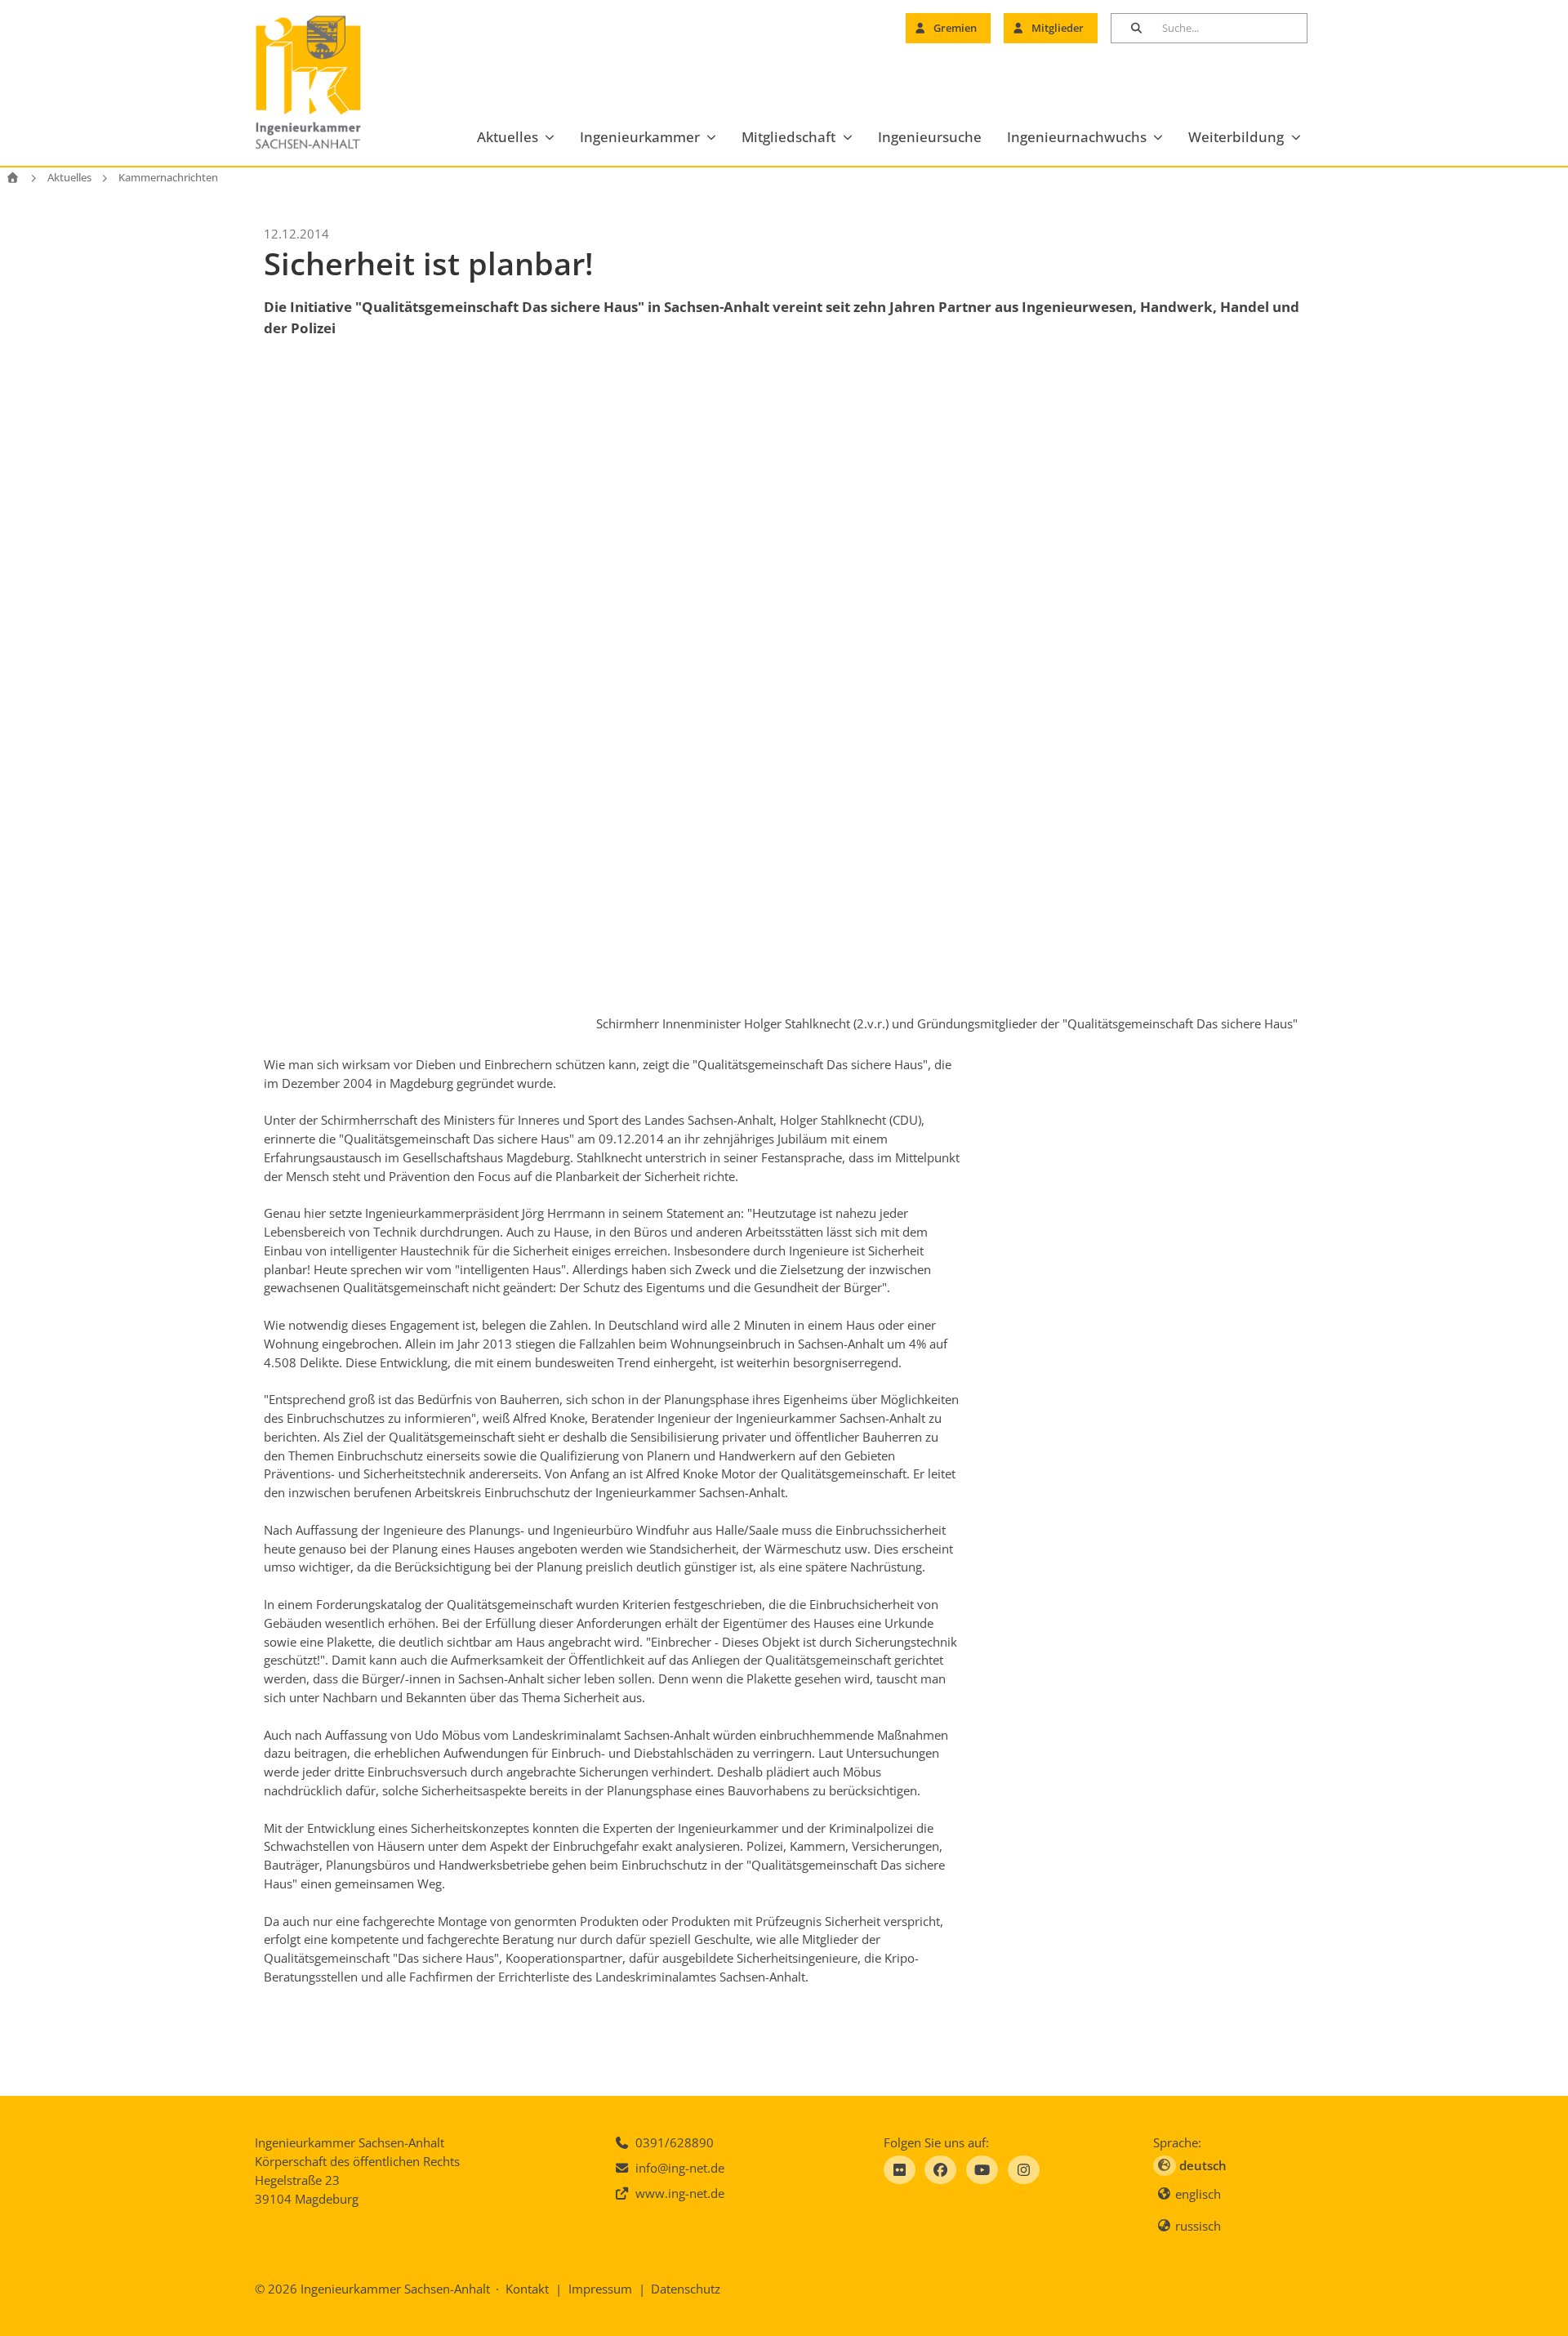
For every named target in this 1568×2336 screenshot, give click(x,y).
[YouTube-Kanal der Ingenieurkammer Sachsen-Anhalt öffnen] (982, 2170)
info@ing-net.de (680, 2168)
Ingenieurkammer (640, 137)
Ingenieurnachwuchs (1077, 137)
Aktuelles (508, 137)
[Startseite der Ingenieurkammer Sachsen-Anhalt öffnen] (327, 83)
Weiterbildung (1236, 137)
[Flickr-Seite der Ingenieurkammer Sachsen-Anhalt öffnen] (900, 2170)
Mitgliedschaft (788, 137)
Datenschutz (686, 2289)
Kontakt (527, 2289)
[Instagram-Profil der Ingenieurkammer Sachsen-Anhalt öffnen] (1024, 2170)
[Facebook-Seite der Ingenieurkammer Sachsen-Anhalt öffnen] (940, 2170)
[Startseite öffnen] (13, 178)
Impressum (600, 2289)
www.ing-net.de (680, 2193)
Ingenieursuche (930, 137)
